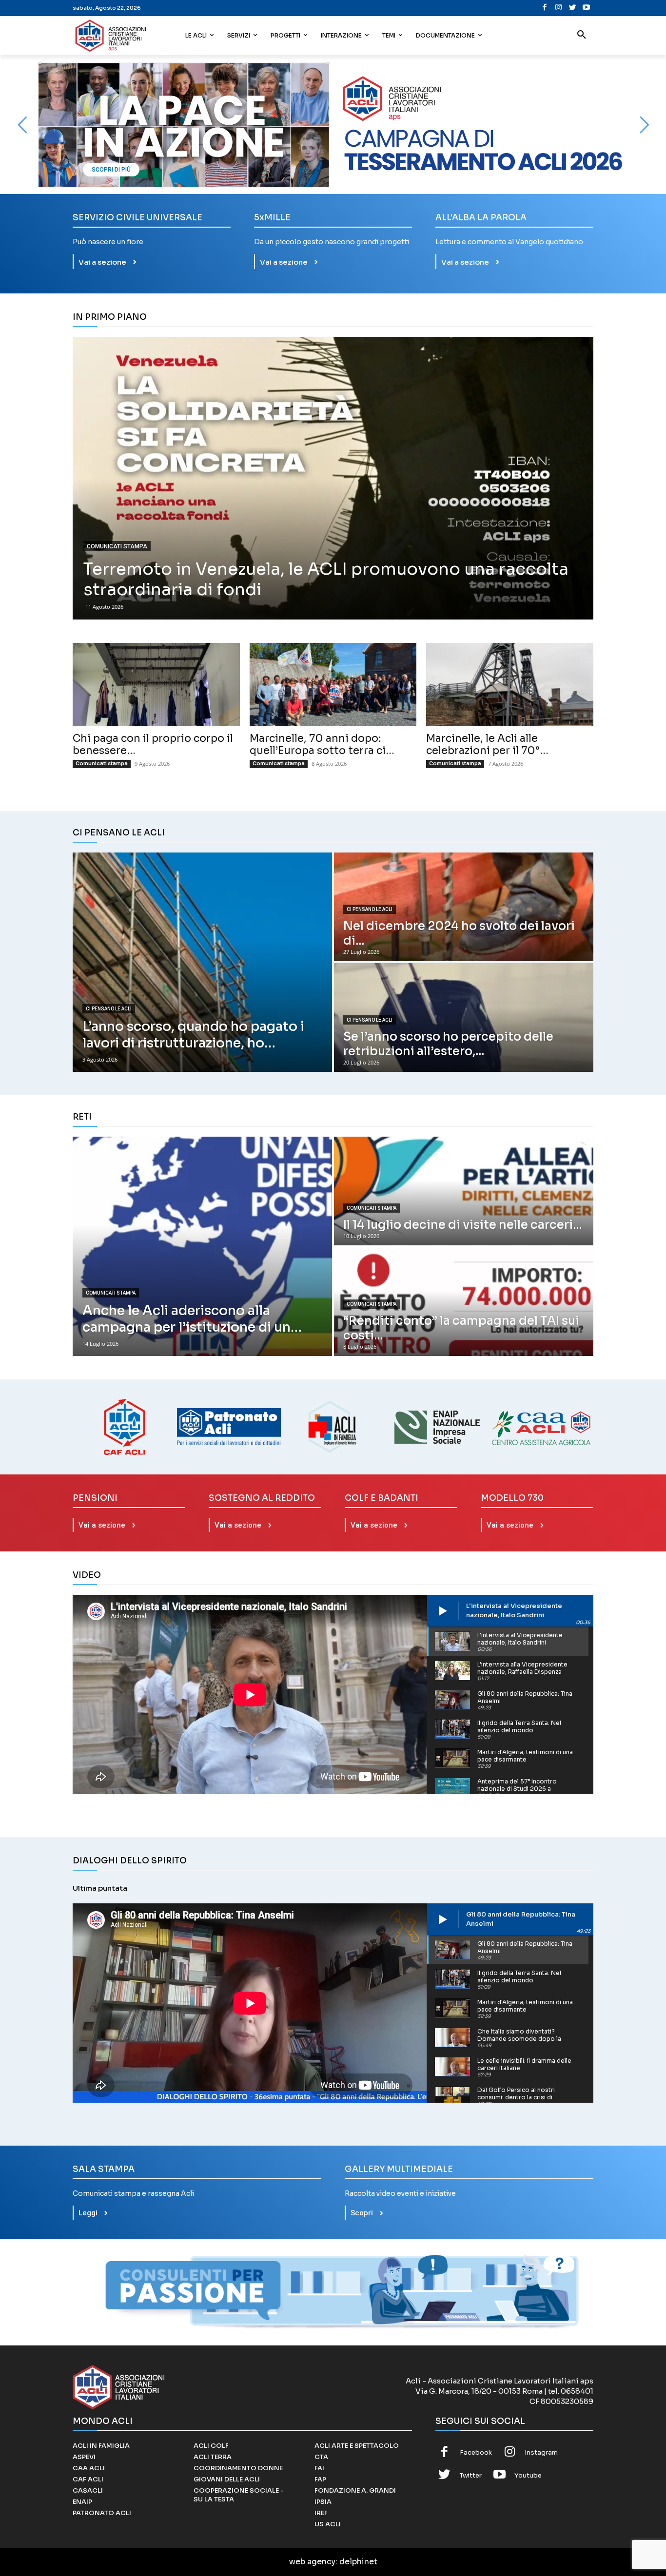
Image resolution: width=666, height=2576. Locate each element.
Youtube (528, 2475)
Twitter (471, 2475)
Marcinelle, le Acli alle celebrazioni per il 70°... (487, 745)
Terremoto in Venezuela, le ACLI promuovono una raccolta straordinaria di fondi (326, 580)
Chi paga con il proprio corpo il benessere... (153, 745)
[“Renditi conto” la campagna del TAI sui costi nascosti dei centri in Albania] (464, 1302)
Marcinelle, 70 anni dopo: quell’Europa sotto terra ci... (322, 745)
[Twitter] (573, 8)
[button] (582, 36)
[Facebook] (545, 8)
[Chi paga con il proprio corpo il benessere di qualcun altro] (156, 685)
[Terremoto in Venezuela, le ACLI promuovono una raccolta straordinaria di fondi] (333, 478)
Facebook (476, 2452)
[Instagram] (558, 8)
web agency (312, 2562)
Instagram (541, 2452)
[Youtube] (586, 8)
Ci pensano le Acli (109, 1009)
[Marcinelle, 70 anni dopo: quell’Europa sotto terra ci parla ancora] (333, 685)
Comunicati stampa (117, 546)
